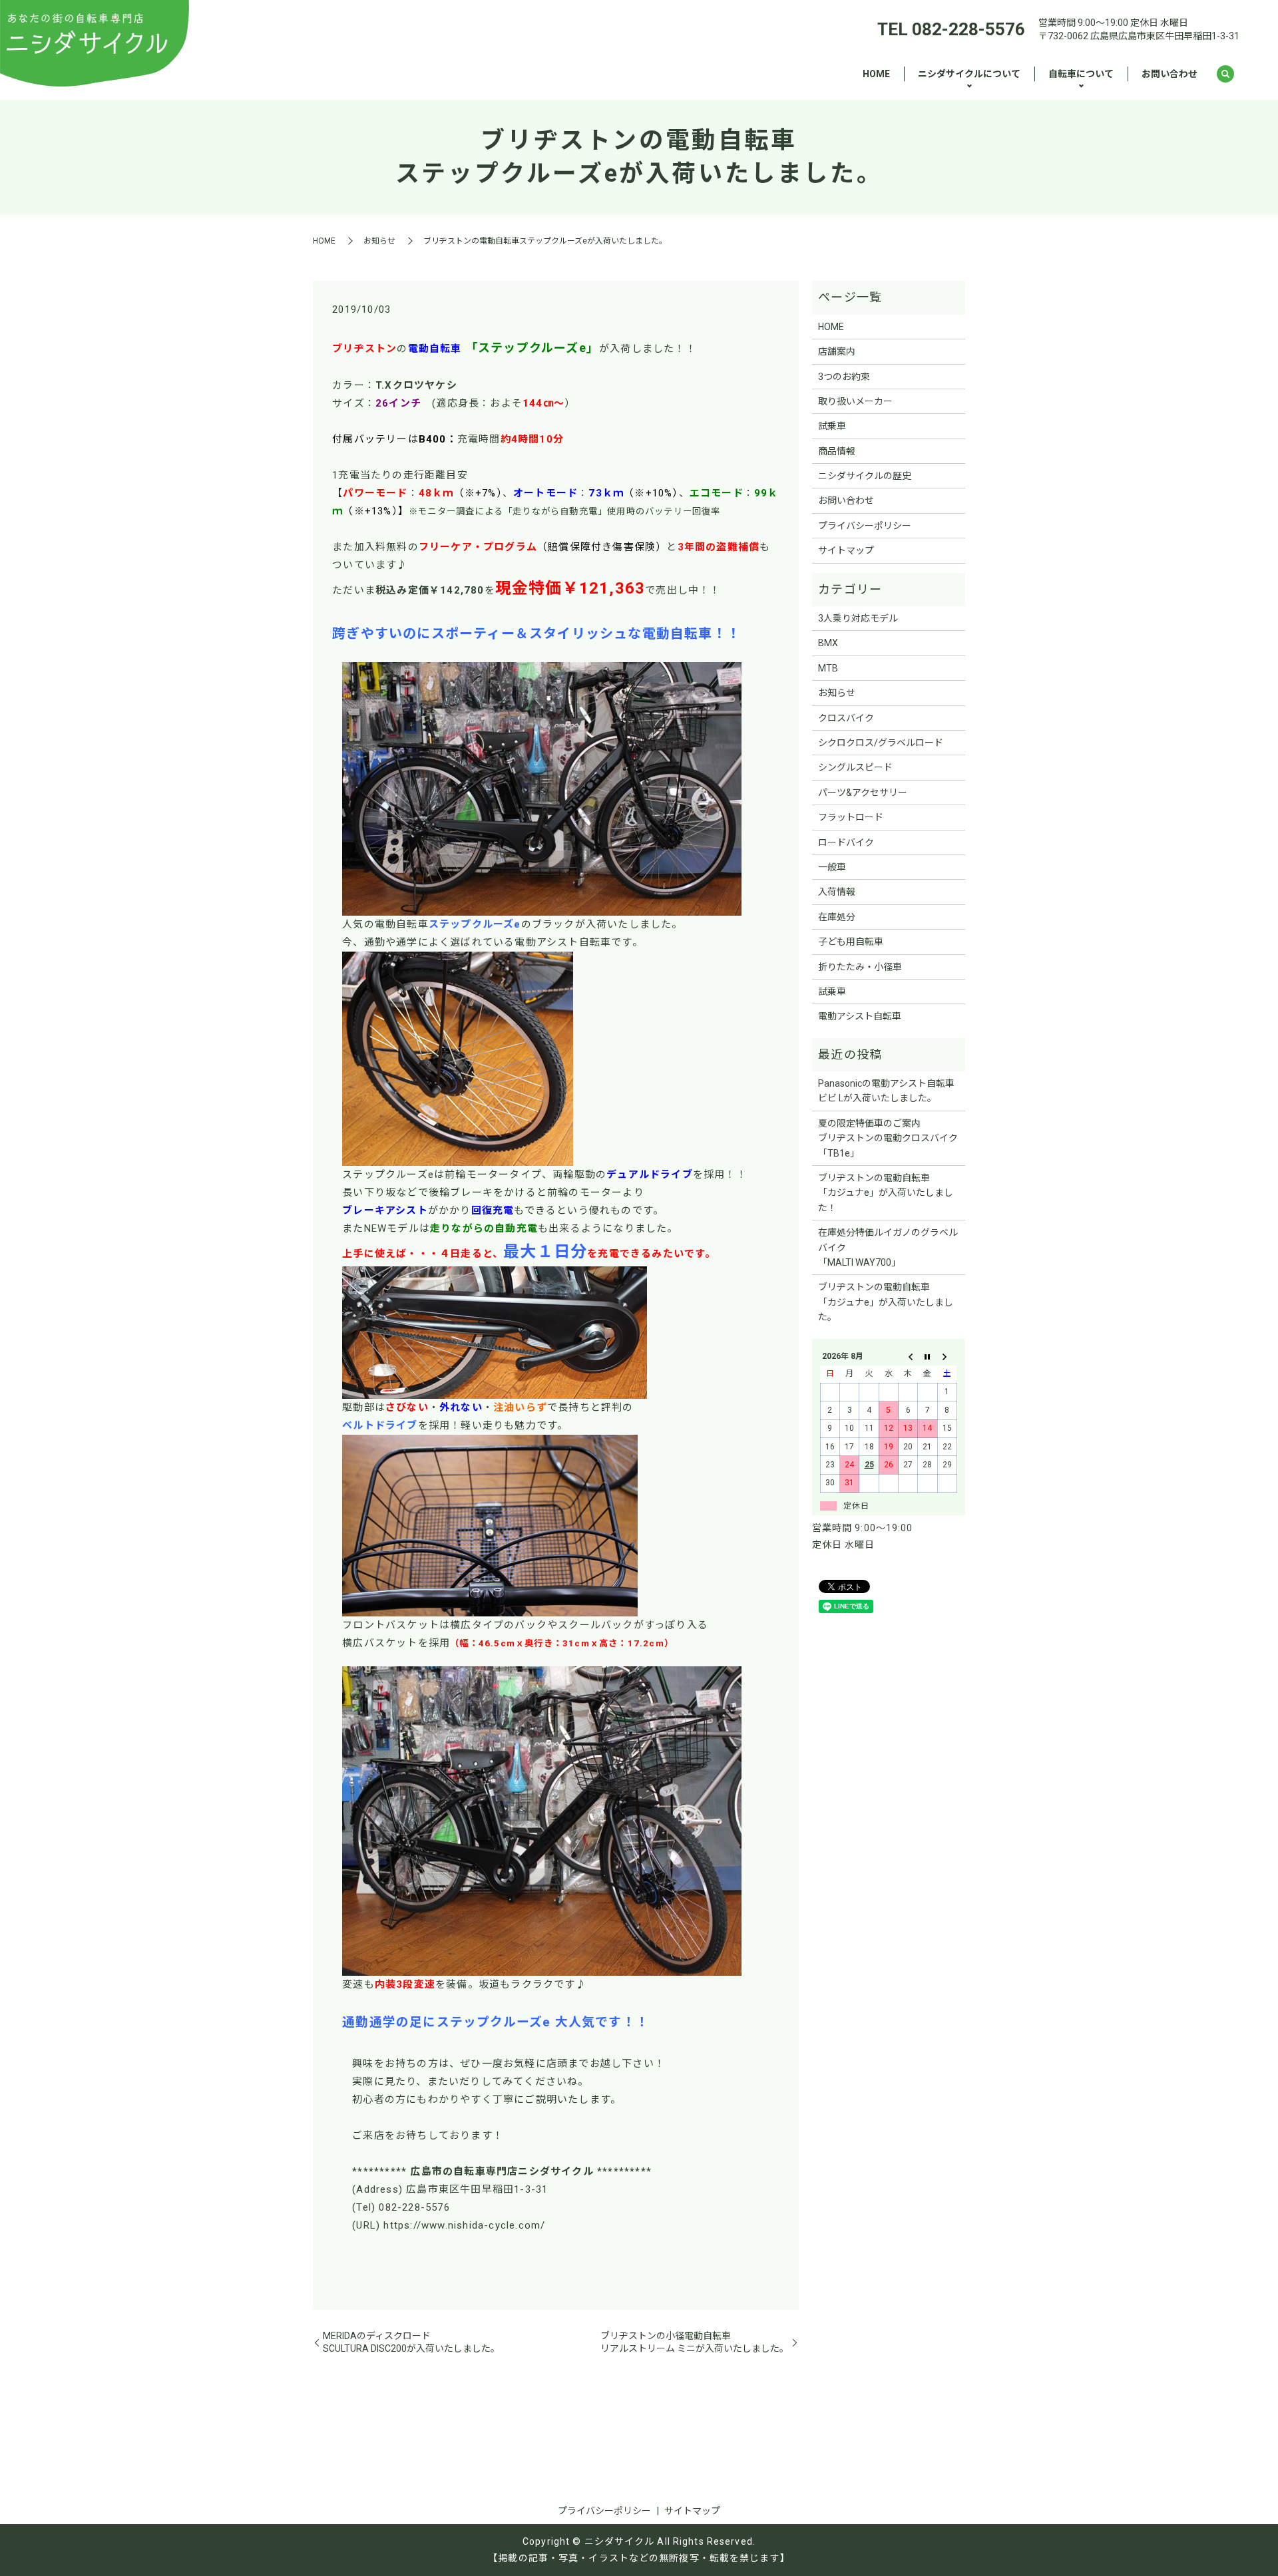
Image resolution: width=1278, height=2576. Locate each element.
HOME (876, 74)
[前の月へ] (908, 1356)
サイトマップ (846, 550)
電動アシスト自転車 (860, 1016)
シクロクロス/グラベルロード (881, 743)
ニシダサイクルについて (969, 74)
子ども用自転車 (851, 942)
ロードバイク (846, 842)
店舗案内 (837, 351)
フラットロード (851, 817)
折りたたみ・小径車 (860, 967)
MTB (828, 668)
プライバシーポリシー (865, 526)
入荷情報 (837, 892)
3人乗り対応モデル (858, 618)
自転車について (1081, 74)
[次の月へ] (947, 1356)
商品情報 (837, 451)
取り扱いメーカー (855, 401)
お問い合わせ (1170, 74)
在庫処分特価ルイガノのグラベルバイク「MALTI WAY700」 (888, 1247)
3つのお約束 (844, 377)
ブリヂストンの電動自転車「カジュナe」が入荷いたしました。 (886, 1302)
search (1225, 75)
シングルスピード (855, 767)
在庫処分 (837, 917)
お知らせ (379, 241)
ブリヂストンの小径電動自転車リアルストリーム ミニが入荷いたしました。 (695, 2342)
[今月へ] (928, 1356)
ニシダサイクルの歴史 (865, 476)
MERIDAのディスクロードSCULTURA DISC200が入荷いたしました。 (411, 2342)
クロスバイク (846, 718)
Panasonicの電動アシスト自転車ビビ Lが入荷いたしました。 (886, 1091)
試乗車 (832, 426)
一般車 (832, 867)
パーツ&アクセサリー (863, 793)
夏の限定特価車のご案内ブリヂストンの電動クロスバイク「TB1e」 (888, 1138)
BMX (828, 643)
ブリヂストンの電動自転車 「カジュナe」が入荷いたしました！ (886, 1193)
